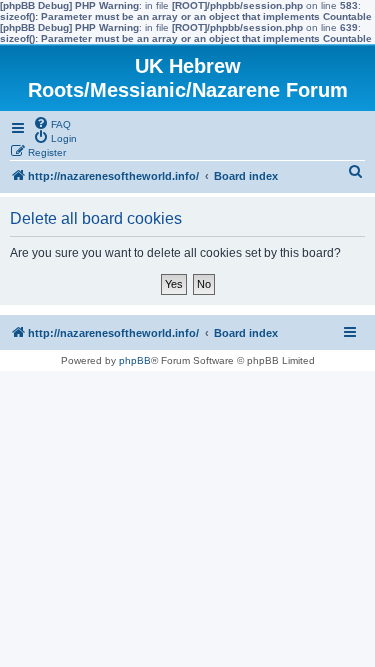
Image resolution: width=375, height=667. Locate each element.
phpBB (135, 360)
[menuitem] (52, 123)
